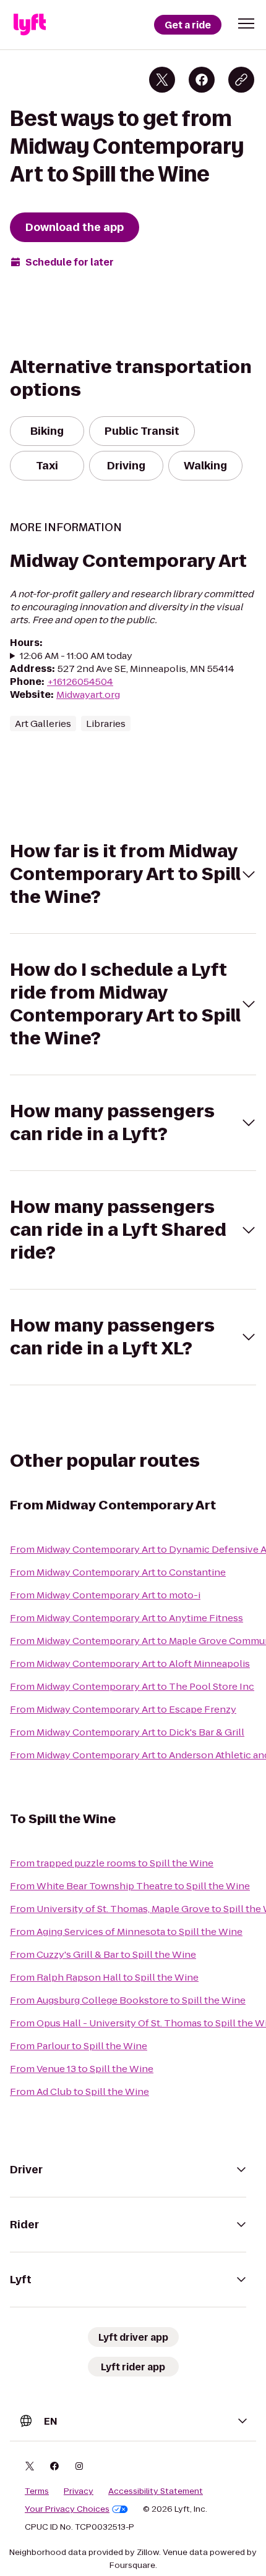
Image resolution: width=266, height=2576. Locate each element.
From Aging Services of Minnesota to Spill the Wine (126, 1932)
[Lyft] (30, 25)
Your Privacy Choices (67, 2509)
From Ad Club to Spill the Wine (79, 2091)
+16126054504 (80, 682)
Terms (37, 2491)
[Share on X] (162, 80)
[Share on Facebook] (202, 80)
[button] (246, 23)
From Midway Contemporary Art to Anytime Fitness (127, 1618)
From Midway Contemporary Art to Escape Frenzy (123, 1709)
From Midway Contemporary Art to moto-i (105, 1595)
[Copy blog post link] (241, 80)
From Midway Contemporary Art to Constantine (118, 1572)
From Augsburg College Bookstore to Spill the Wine (128, 2000)
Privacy (79, 2491)
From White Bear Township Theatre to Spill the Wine (130, 1886)
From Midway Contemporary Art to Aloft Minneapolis (130, 1663)
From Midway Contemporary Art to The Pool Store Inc (132, 1686)
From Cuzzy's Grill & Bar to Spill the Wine (103, 1954)
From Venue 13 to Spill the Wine (82, 2069)
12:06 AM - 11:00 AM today (76, 656)
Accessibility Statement (156, 2491)
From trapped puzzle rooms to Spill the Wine (112, 1863)
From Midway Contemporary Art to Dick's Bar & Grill (127, 1732)
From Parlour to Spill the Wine (79, 2046)
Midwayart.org (88, 694)
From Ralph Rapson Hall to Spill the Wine (104, 1977)
